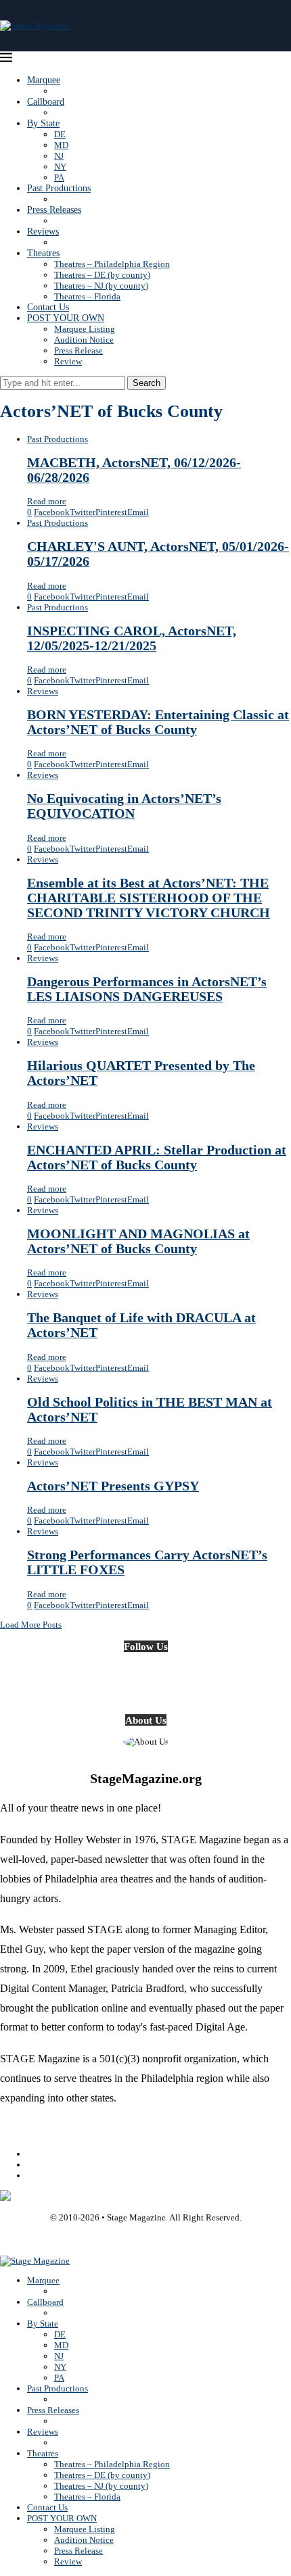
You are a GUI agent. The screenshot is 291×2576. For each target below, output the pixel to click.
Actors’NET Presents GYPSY (113, 1486)
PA (59, 177)
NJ (59, 156)
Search (147, 383)
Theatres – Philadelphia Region (112, 264)
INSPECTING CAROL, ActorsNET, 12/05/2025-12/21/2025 (132, 638)
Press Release (79, 350)
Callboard (46, 102)
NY (60, 167)
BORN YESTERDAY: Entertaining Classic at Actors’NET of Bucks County (158, 722)
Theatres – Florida (87, 296)
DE (60, 134)
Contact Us (48, 307)
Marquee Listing (85, 329)
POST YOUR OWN (66, 318)
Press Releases (54, 210)
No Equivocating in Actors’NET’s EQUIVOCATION (124, 806)
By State (43, 123)
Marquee (44, 80)
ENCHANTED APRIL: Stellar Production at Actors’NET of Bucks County (157, 1158)
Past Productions (59, 188)
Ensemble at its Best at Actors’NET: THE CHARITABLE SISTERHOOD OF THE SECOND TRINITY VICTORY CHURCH (149, 898)
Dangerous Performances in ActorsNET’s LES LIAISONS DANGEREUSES (147, 989)
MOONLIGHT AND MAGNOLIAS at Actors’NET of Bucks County (138, 1241)
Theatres (43, 253)
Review (68, 361)
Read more (47, 501)
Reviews (43, 232)
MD (61, 145)
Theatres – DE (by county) (102, 275)
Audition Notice (84, 340)
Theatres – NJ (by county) (101, 286)
